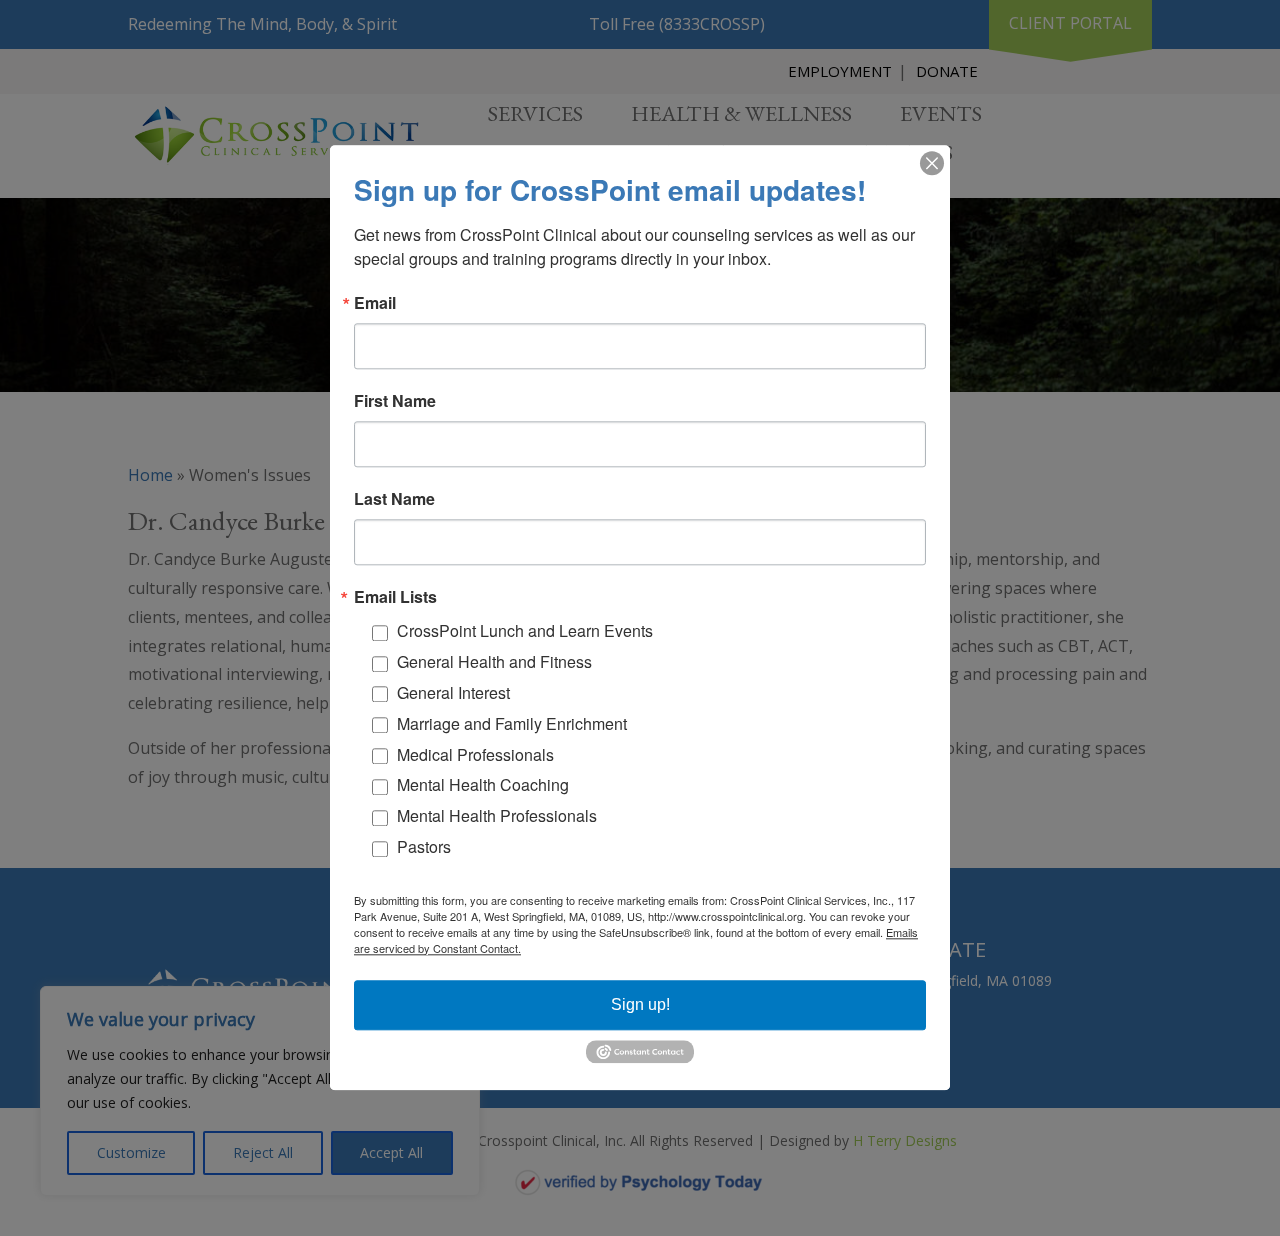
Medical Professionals (475, 754)
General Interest (453, 692)
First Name (395, 401)
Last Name (394, 499)
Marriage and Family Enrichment (512, 723)
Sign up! (640, 1004)
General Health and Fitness (494, 662)
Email (375, 303)
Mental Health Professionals (497, 816)
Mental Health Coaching (483, 785)
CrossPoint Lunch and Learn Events (525, 631)
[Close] (932, 163)
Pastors (424, 846)
